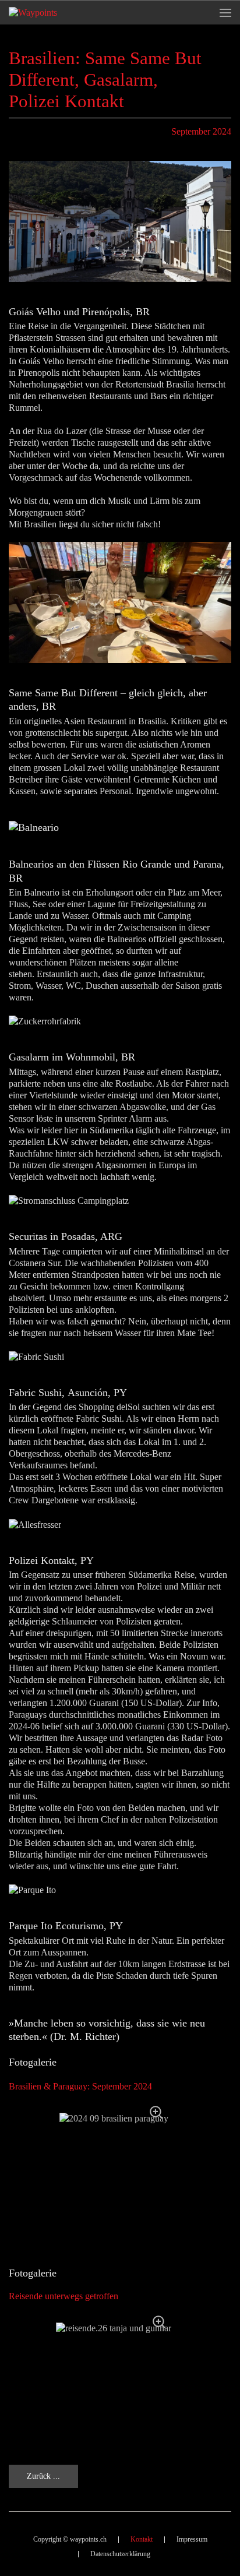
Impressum (192, 2539)
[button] (225, 13)
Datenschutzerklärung (120, 2554)
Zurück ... (43, 2476)
